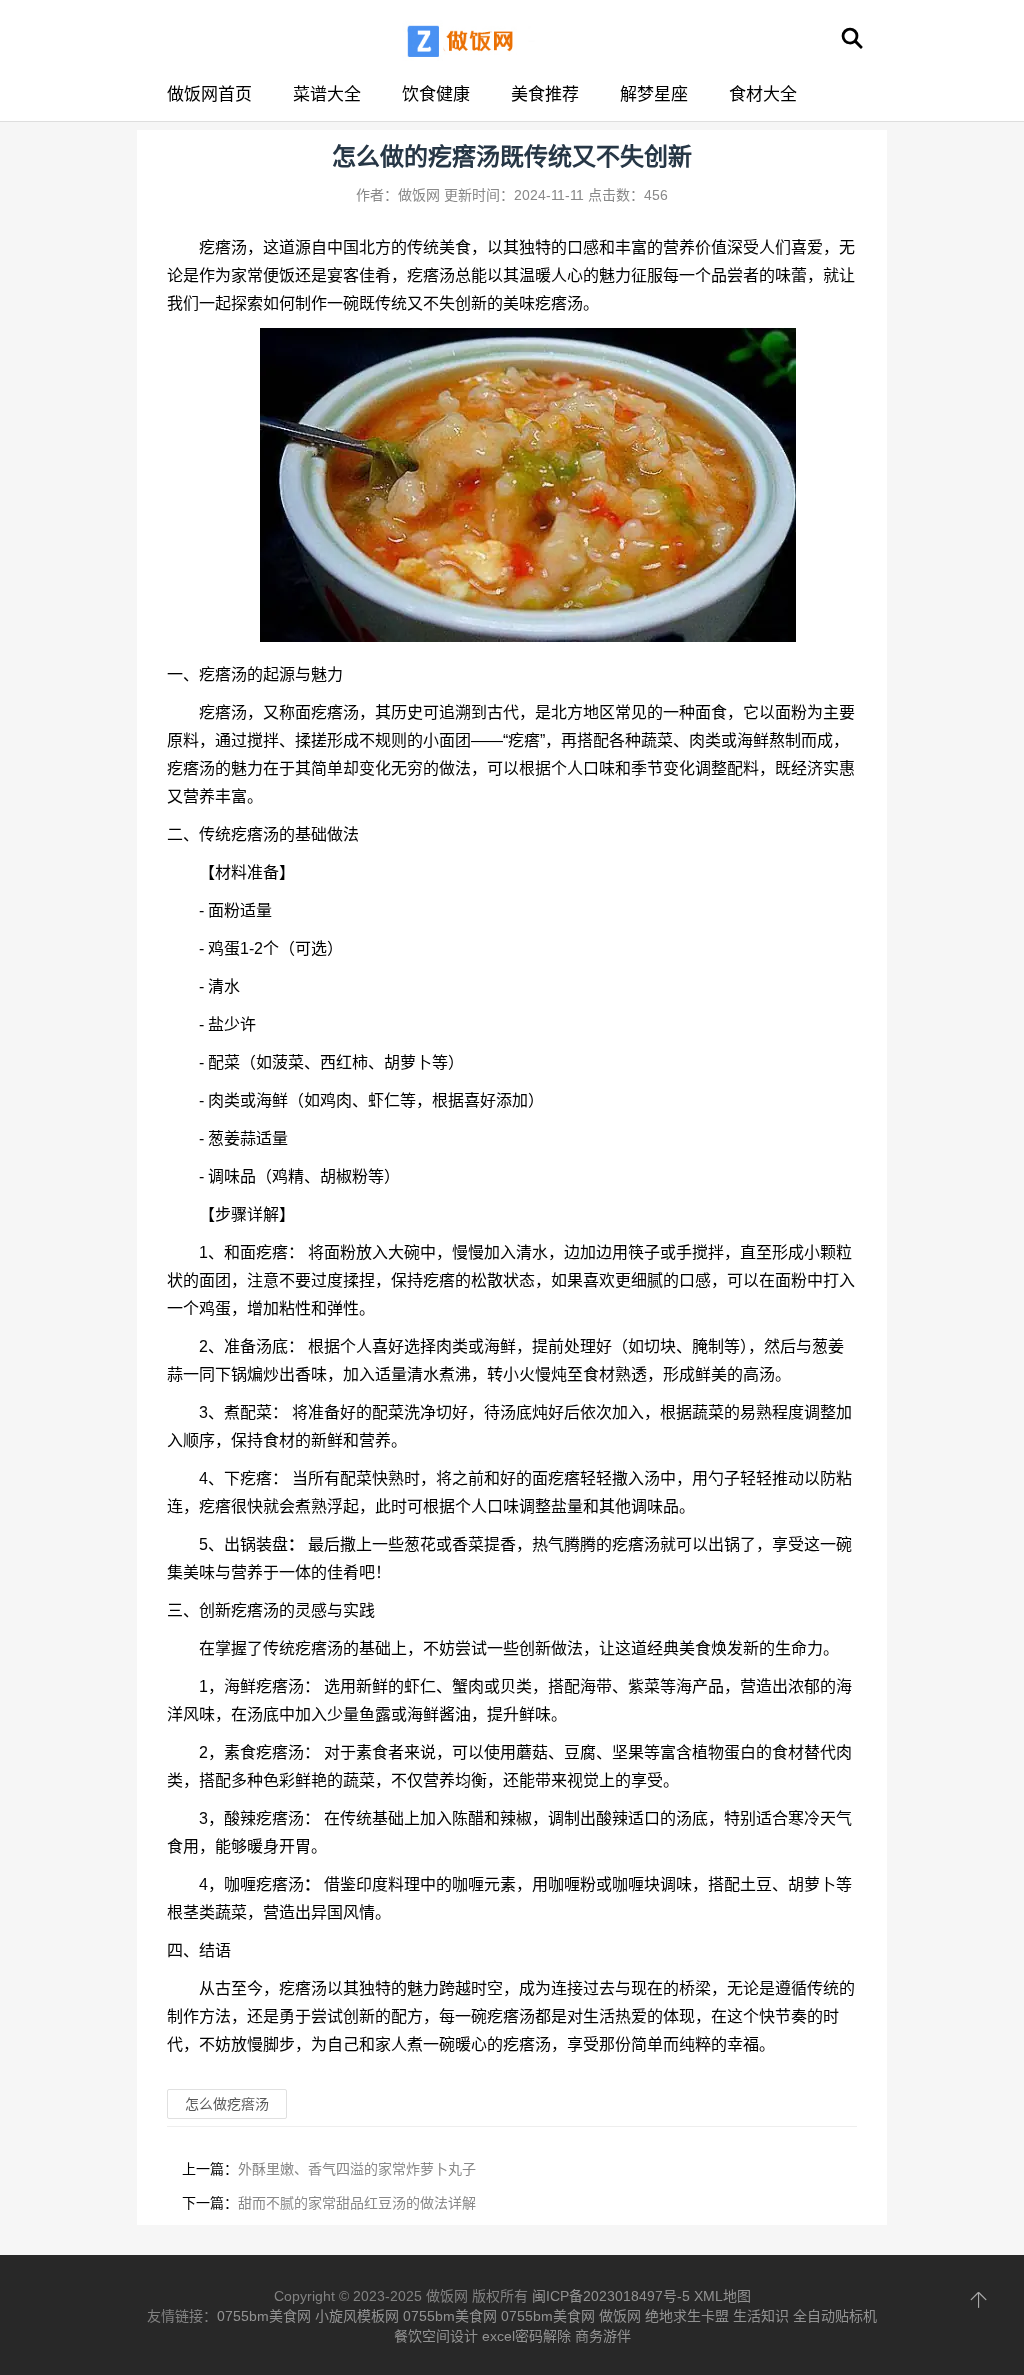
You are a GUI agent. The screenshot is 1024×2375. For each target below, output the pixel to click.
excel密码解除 (526, 2336)
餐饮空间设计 (436, 2336)
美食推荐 (545, 94)
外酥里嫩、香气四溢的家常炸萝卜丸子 (357, 2169)
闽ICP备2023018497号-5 (611, 2296)
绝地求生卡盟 (687, 2316)
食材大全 (763, 94)
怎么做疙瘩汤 (227, 2104)
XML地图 (722, 2296)
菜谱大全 (327, 94)
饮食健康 (436, 94)
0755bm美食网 (264, 2316)
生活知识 (761, 2316)
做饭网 (620, 2316)
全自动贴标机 (835, 2316)
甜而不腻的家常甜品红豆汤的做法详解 (357, 2203)
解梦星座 (654, 94)
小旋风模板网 (357, 2316)
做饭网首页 (209, 94)
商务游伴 (603, 2336)
